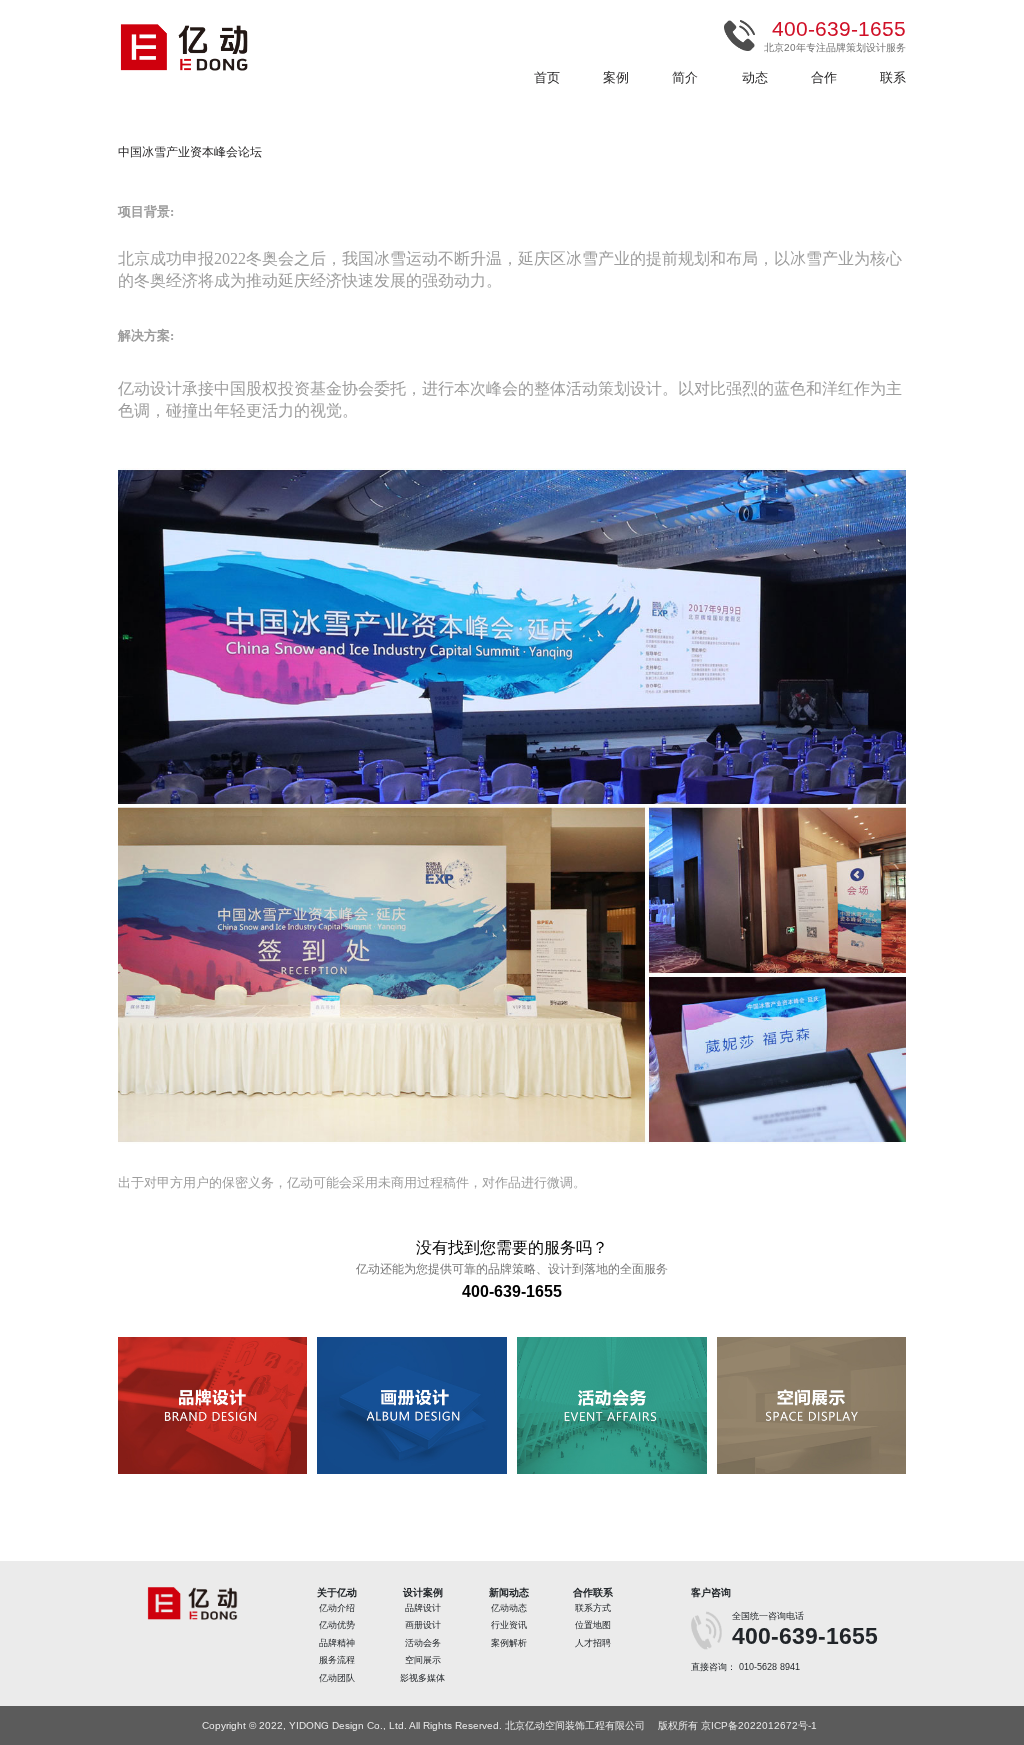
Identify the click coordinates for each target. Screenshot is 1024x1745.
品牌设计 (423, 1608)
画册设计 (423, 1625)
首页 (547, 77)
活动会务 (423, 1643)
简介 (685, 77)
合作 (824, 77)
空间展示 (423, 1660)
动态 (755, 77)
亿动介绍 (337, 1608)
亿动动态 (509, 1608)
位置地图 (593, 1625)
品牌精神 (337, 1643)
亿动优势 (337, 1625)
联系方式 (593, 1608)
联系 (893, 77)
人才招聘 (593, 1643)
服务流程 (337, 1660)
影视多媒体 (422, 1678)
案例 (616, 77)
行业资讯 (509, 1625)
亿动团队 (337, 1678)
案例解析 (509, 1643)
